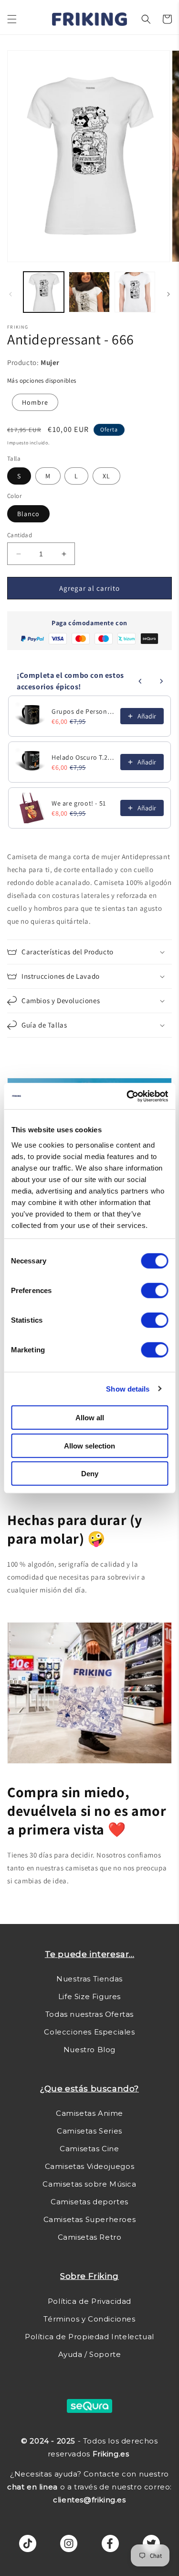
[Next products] (161, 681)
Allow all (90, 1418)
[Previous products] (140, 681)
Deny (90, 1474)
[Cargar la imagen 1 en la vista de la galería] (44, 292)
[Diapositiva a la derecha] (168, 294)
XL (106, 476)
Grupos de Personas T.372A (83, 711)
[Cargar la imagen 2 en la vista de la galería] (89, 292)
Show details (128, 1388)
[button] (12, 19)
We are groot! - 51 (79, 803)
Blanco (28, 514)
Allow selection (89, 1445)
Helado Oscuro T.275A (83, 757)
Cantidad (20, 535)
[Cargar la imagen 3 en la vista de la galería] (135, 292)
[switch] (154, 1291)
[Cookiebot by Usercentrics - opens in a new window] (127, 1096)
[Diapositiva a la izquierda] (11, 294)
